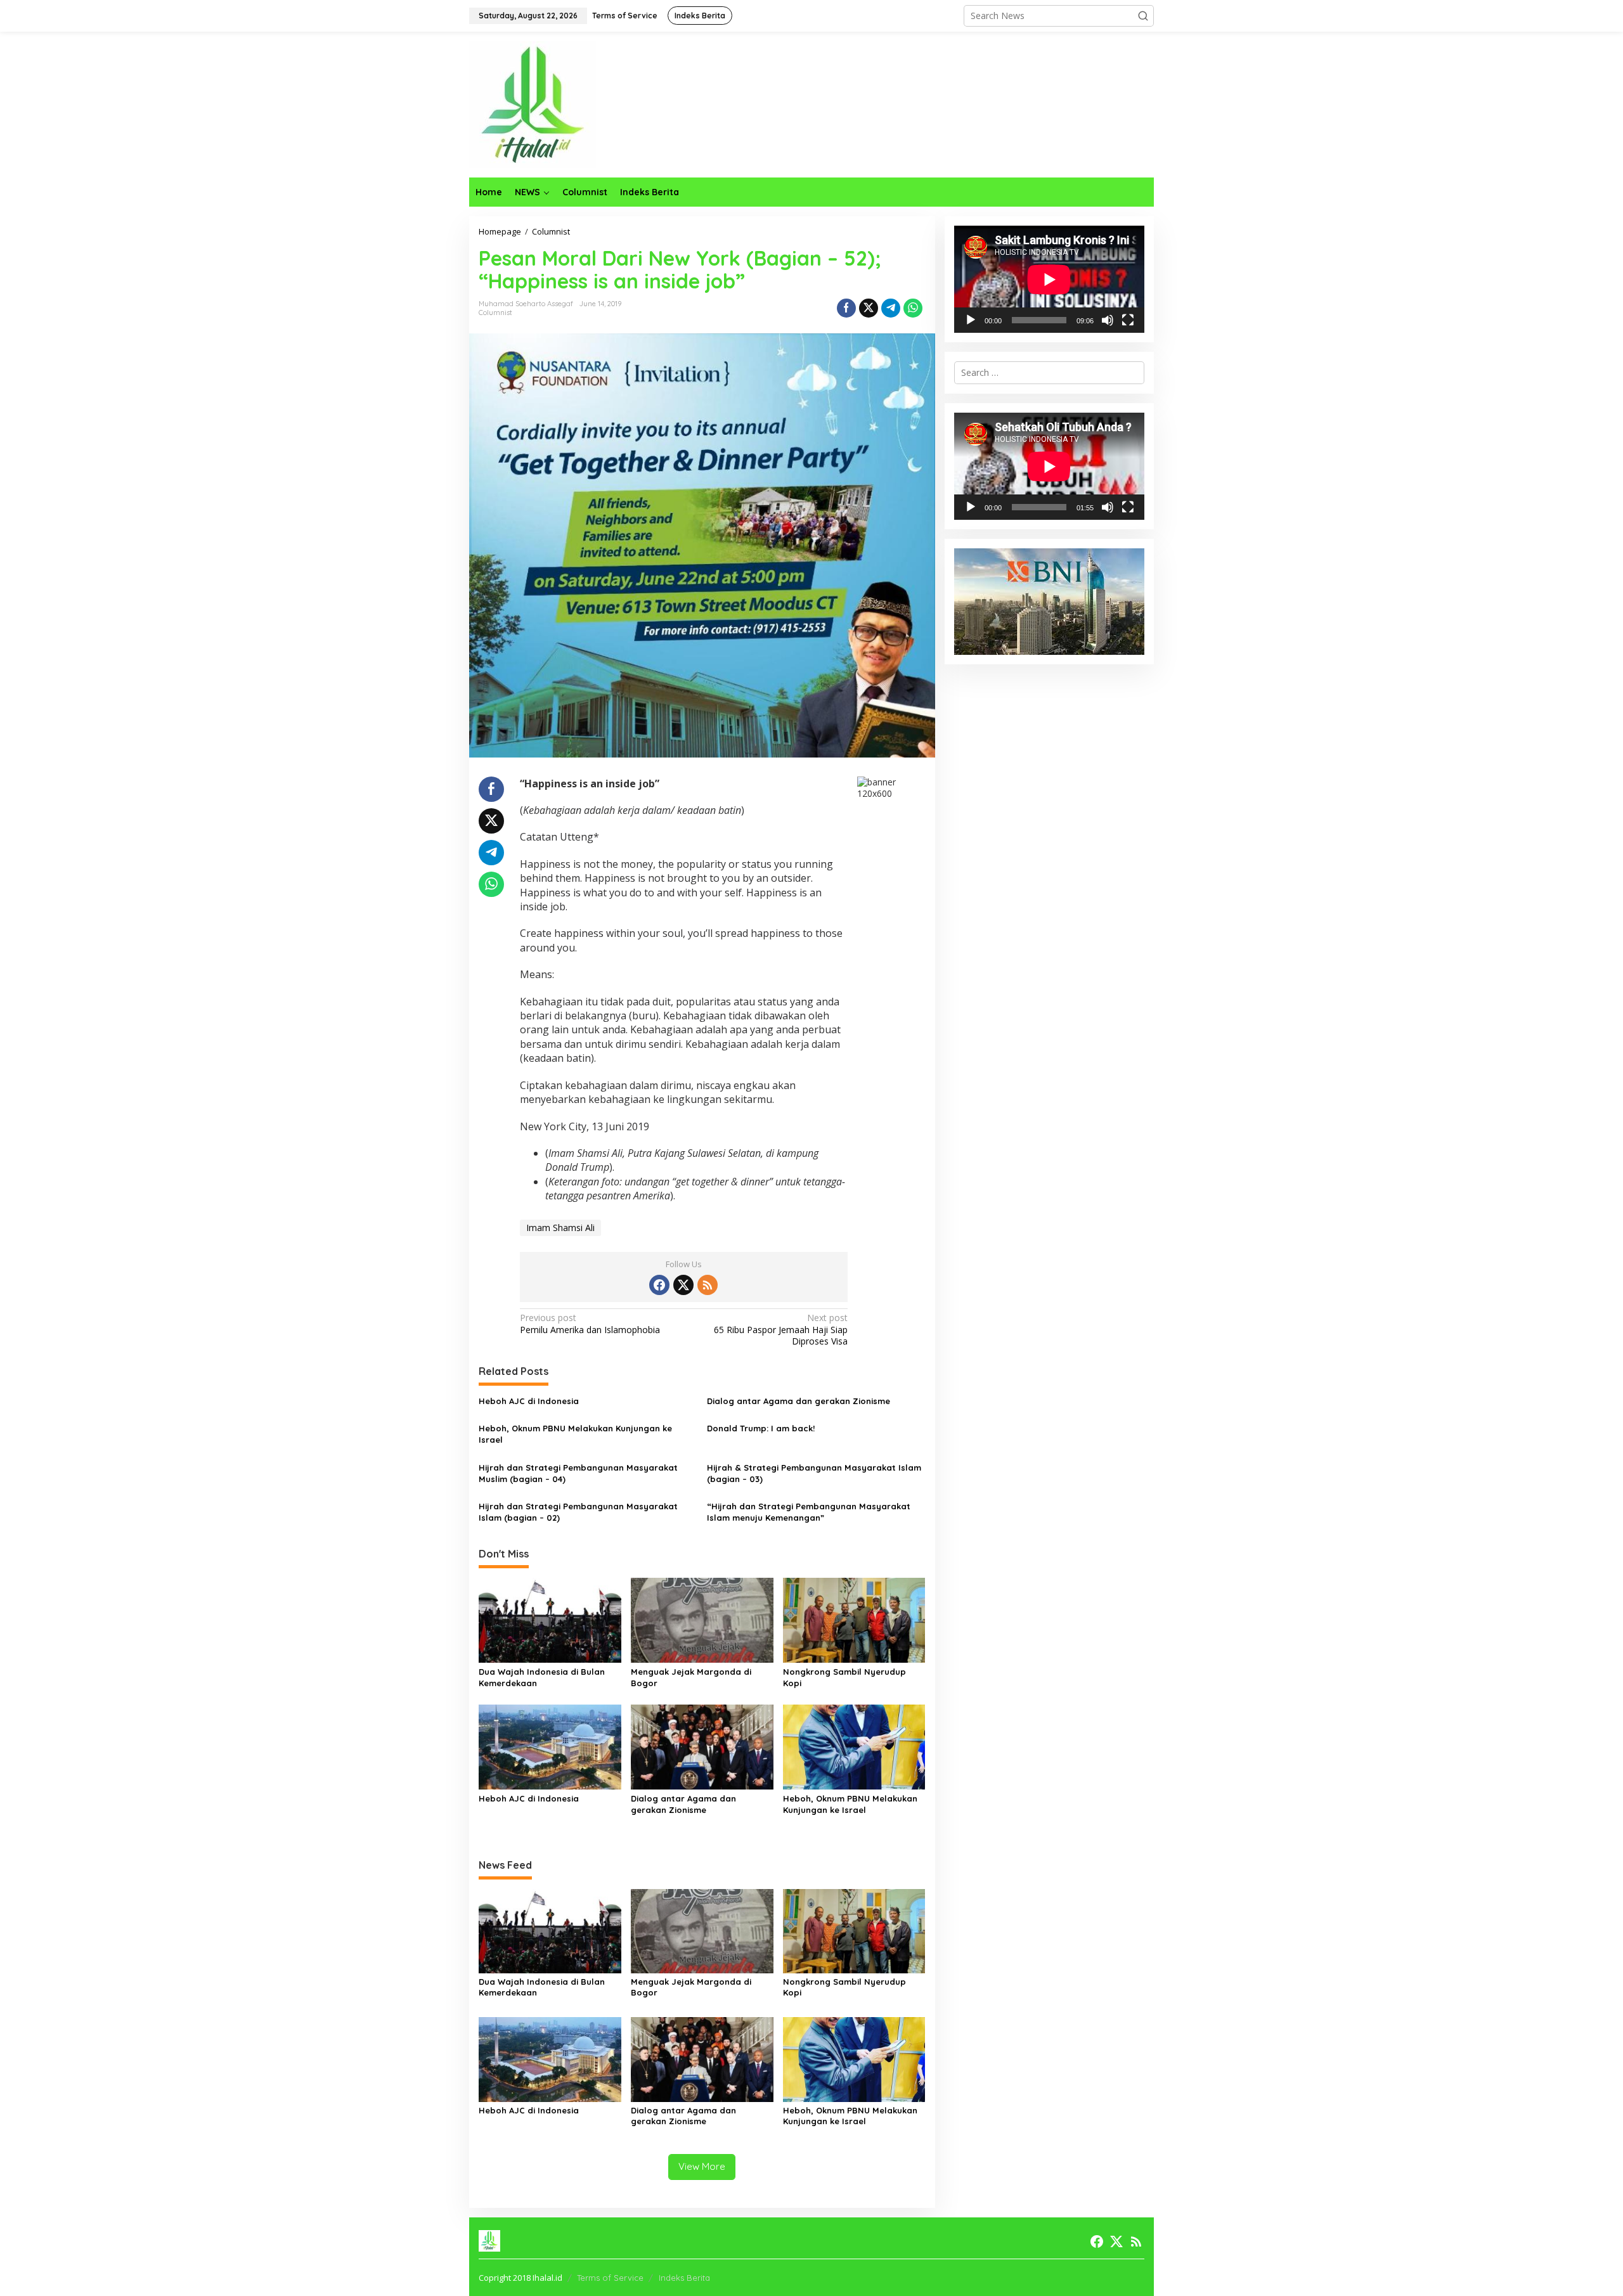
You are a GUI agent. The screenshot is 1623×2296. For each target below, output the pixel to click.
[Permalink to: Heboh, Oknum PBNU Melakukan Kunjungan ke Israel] (854, 1746)
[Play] (971, 320)
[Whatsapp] (913, 308)
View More (702, 2166)
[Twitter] (683, 1285)
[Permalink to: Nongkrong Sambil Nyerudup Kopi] (854, 1620)
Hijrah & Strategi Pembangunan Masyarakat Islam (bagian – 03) (814, 1473)
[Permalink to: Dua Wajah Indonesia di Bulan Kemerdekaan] (550, 1620)
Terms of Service (610, 2278)
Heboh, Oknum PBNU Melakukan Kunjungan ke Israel (575, 1434)
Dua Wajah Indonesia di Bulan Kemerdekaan (542, 1677)
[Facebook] (659, 1285)
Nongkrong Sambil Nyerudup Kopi (844, 1677)
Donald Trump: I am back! (761, 1428)
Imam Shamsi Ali (560, 1228)
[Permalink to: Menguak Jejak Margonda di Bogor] (702, 1620)
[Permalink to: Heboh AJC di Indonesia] (550, 1746)
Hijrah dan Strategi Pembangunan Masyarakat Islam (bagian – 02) (578, 1512)
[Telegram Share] (891, 308)
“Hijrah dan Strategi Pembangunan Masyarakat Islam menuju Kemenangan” (809, 1512)
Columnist (495, 313)
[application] (1049, 279)
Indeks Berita (684, 2278)
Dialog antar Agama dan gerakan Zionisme (799, 1401)
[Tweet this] (869, 308)
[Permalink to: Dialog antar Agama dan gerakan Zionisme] (702, 1746)
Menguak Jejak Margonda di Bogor (691, 1677)
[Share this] (846, 308)
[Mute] (1108, 320)
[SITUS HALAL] (533, 104)
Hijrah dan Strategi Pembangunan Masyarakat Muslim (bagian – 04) (578, 1473)
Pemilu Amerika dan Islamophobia (590, 1324)
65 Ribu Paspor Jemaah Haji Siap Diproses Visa (781, 1329)
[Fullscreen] (1128, 320)
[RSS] (708, 1285)
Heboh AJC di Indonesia (529, 1401)
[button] (1143, 16)
